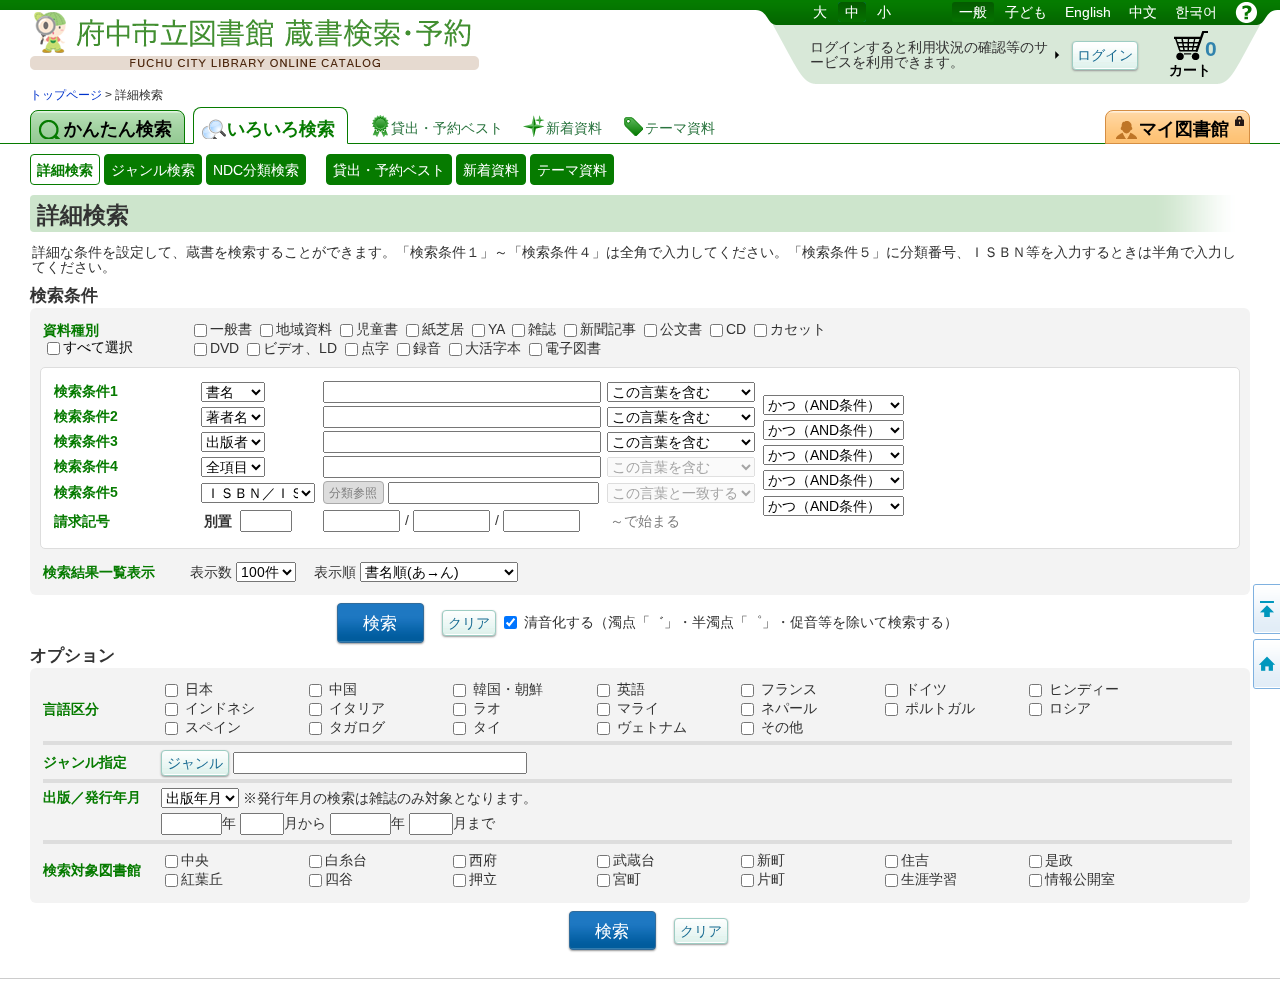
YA (496, 329)
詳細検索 (65, 170)
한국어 (1196, 12)
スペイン (211, 727)
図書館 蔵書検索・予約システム (240, 42)
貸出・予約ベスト (389, 170)
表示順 (337, 572)
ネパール (787, 708)
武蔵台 (648, 860)
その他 (780, 727)
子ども (1026, 12)
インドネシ (218, 708)
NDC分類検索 (256, 170)
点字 (375, 348)
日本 (197, 689)
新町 (792, 860)
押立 (504, 879)
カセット (798, 329)
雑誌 (542, 329)
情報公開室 (1080, 879)
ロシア (1068, 708)
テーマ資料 (572, 170)
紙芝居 (443, 329)
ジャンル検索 (153, 170)
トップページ (66, 95)
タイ (485, 727)
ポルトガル (938, 708)
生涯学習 (936, 879)
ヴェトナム (650, 727)
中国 (341, 689)
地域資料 (304, 329)
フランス (787, 689)
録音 (427, 348)
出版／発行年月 (92, 797)
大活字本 (493, 348)
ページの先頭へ (1265, 609)
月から (305, 823)
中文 (1143, 12)
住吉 (936, 860)
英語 (629, 689)
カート (1193, 57)
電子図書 (573, 348)
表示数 (213, 572)
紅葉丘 (216, 879)
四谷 (360, 879)
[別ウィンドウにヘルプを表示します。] (1246, 12)
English (1088, 12)
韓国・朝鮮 (506, 689)
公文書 (681, 329)
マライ (636, 708)
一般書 (231, 329)
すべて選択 (98, 347)
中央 (216, 860)
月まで (474, 823)
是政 (1080, 860)
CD (736, 329)
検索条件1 (86, 391)
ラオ (485, 708)
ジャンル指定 (85, 762)
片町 (792, 879)
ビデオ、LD (300, 348)
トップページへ (1265, 664)
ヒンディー (1082, 689)
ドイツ (924, 689)
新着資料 (491, 170)
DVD (224, 348)
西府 (504, 860)
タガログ (355, 727)
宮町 (648, 879)
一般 (973, 12)
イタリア (355, 708)
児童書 (377, 329)
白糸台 (360, 860)
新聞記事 (608, 329)
